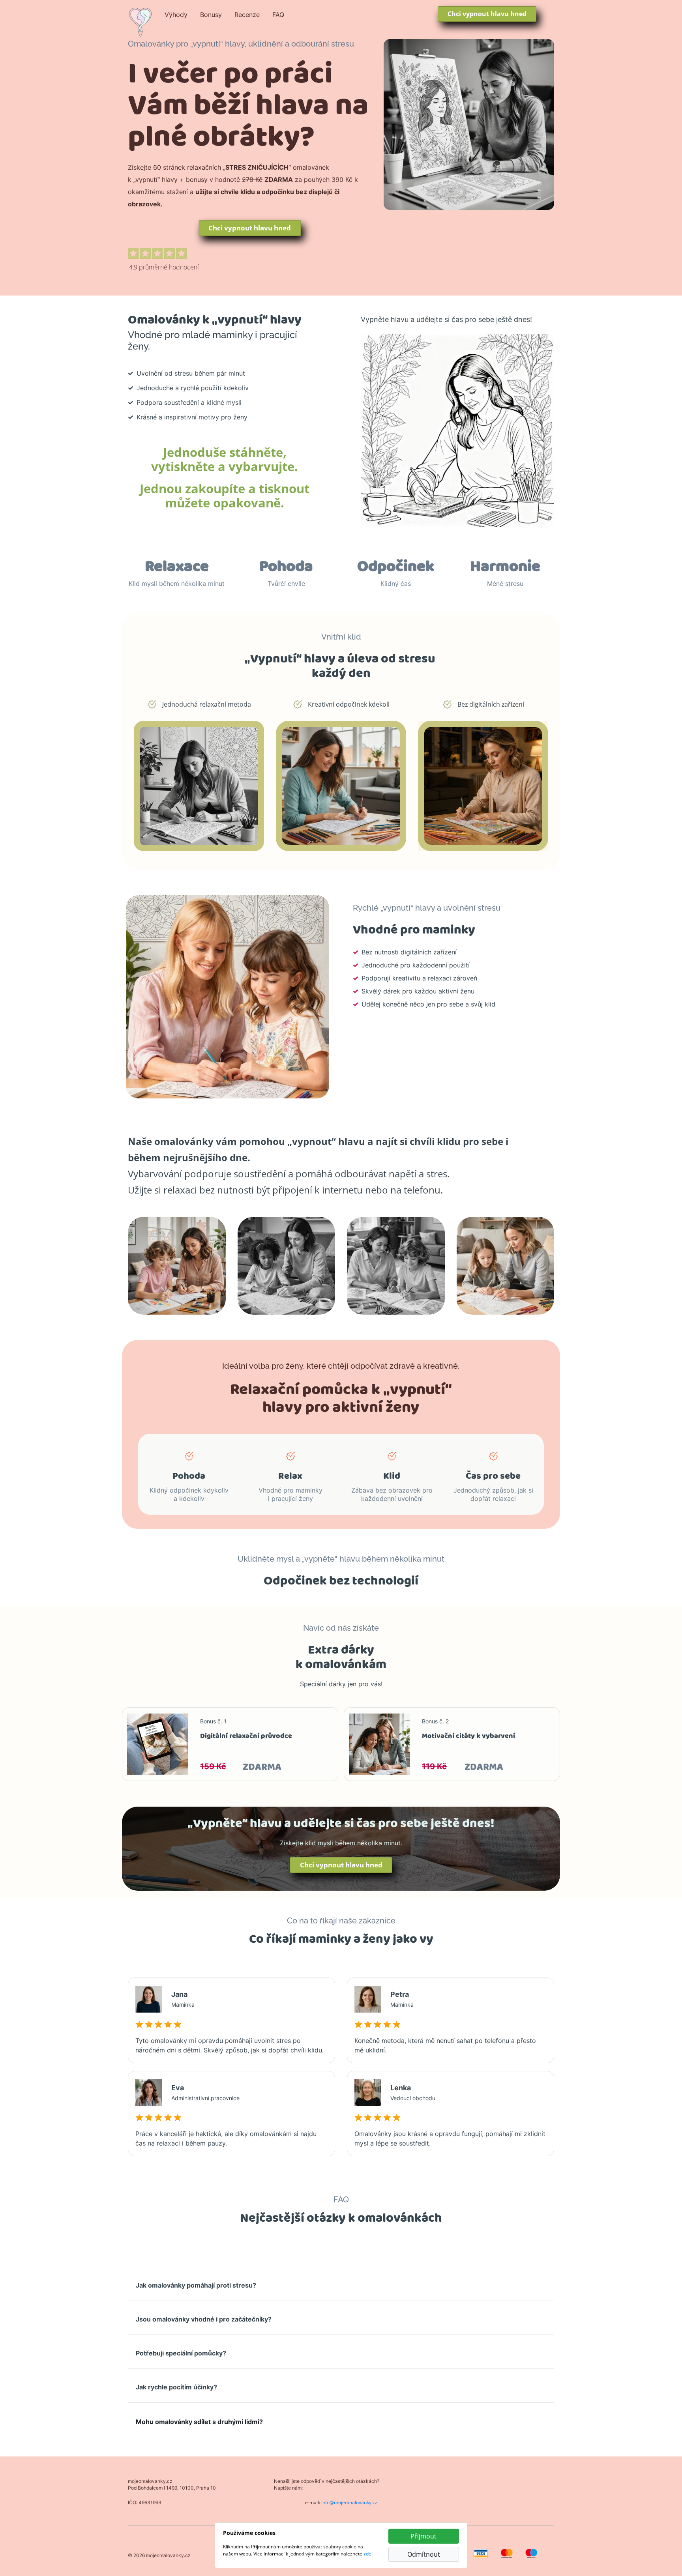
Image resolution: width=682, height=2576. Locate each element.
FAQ (278, 15)
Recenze (247, 15)
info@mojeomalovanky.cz (349, 2502)
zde (367, 2554)
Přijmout (423, 2536)
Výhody (176, 15)
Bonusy (211, 15)
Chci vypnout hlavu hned (487, 14)
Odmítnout (424, 2554)
